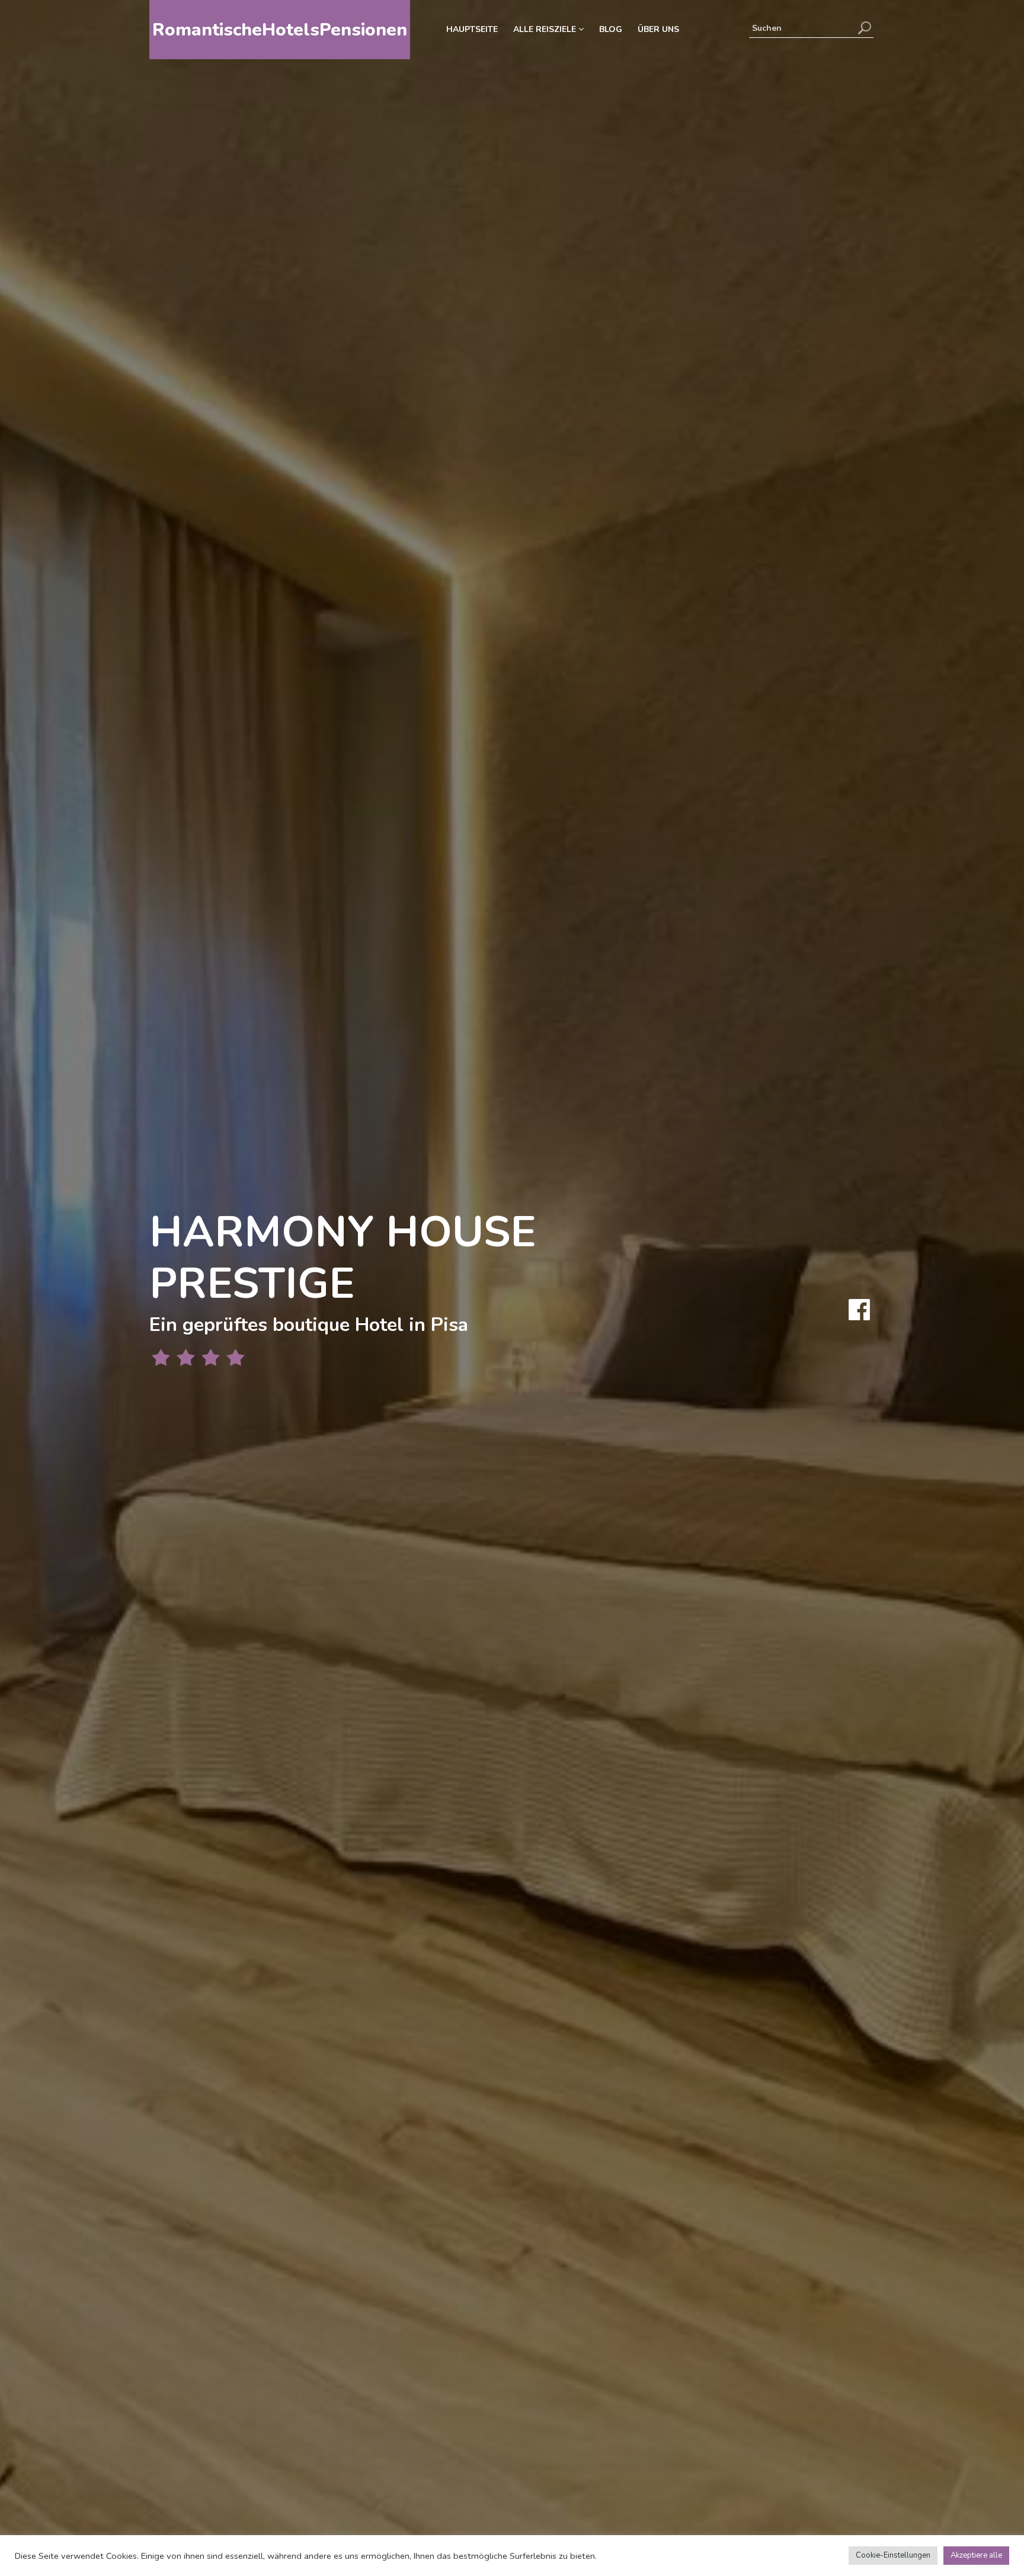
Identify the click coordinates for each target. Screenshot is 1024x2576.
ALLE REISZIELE (546, 29)
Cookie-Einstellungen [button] (893, 2555)
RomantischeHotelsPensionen (280, 30)
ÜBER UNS (658, 29)
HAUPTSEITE (472, 29)
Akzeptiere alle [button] (976, 2555)
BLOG (611, 29)
